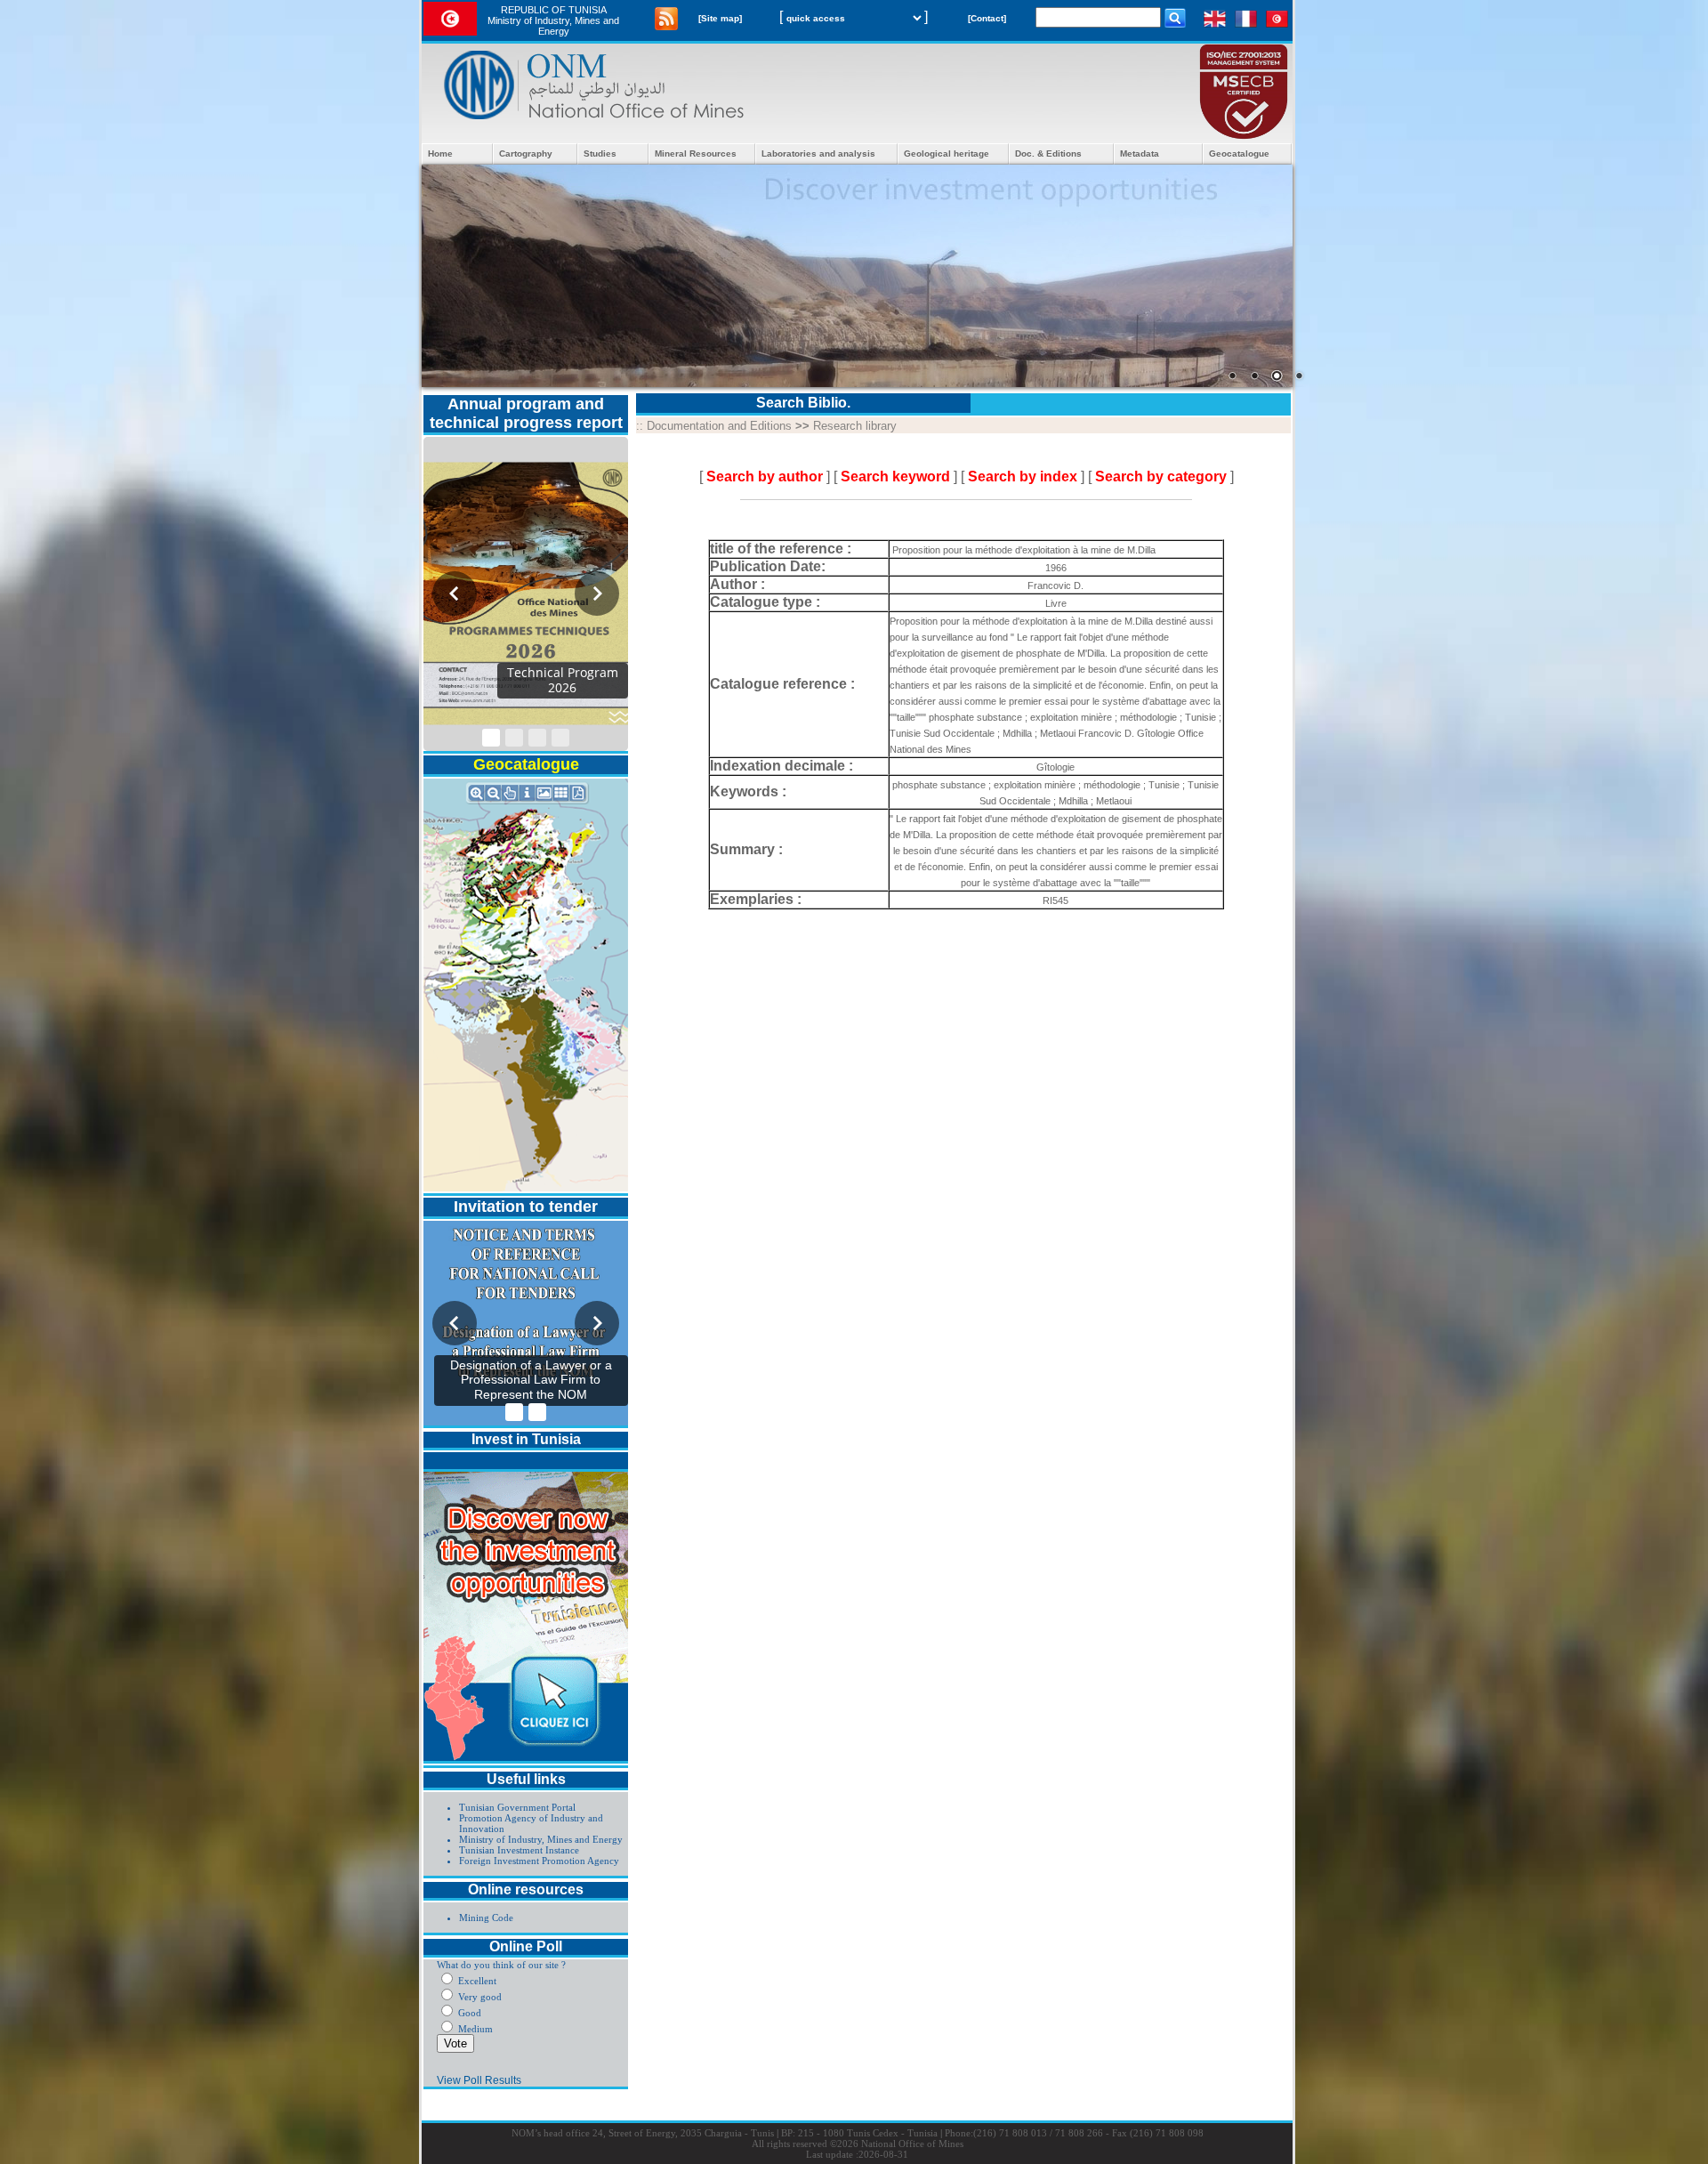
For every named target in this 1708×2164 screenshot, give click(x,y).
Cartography (526, 153)
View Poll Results (479, 2080)
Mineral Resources (696, 153)
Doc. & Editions (1048, 153)
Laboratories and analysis (818, 153)
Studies (600, 153)
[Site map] (720, 18)
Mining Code (486, 1918)
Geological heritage (947, 153)
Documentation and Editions (719, 426)
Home (440, 153)
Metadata (1140, 153)
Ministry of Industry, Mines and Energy (541, 1839)
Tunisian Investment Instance (519, 1850)
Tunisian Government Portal (517, 1807)
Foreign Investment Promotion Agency (539, 1861)
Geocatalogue (1239, 153)
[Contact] (987, 18)
